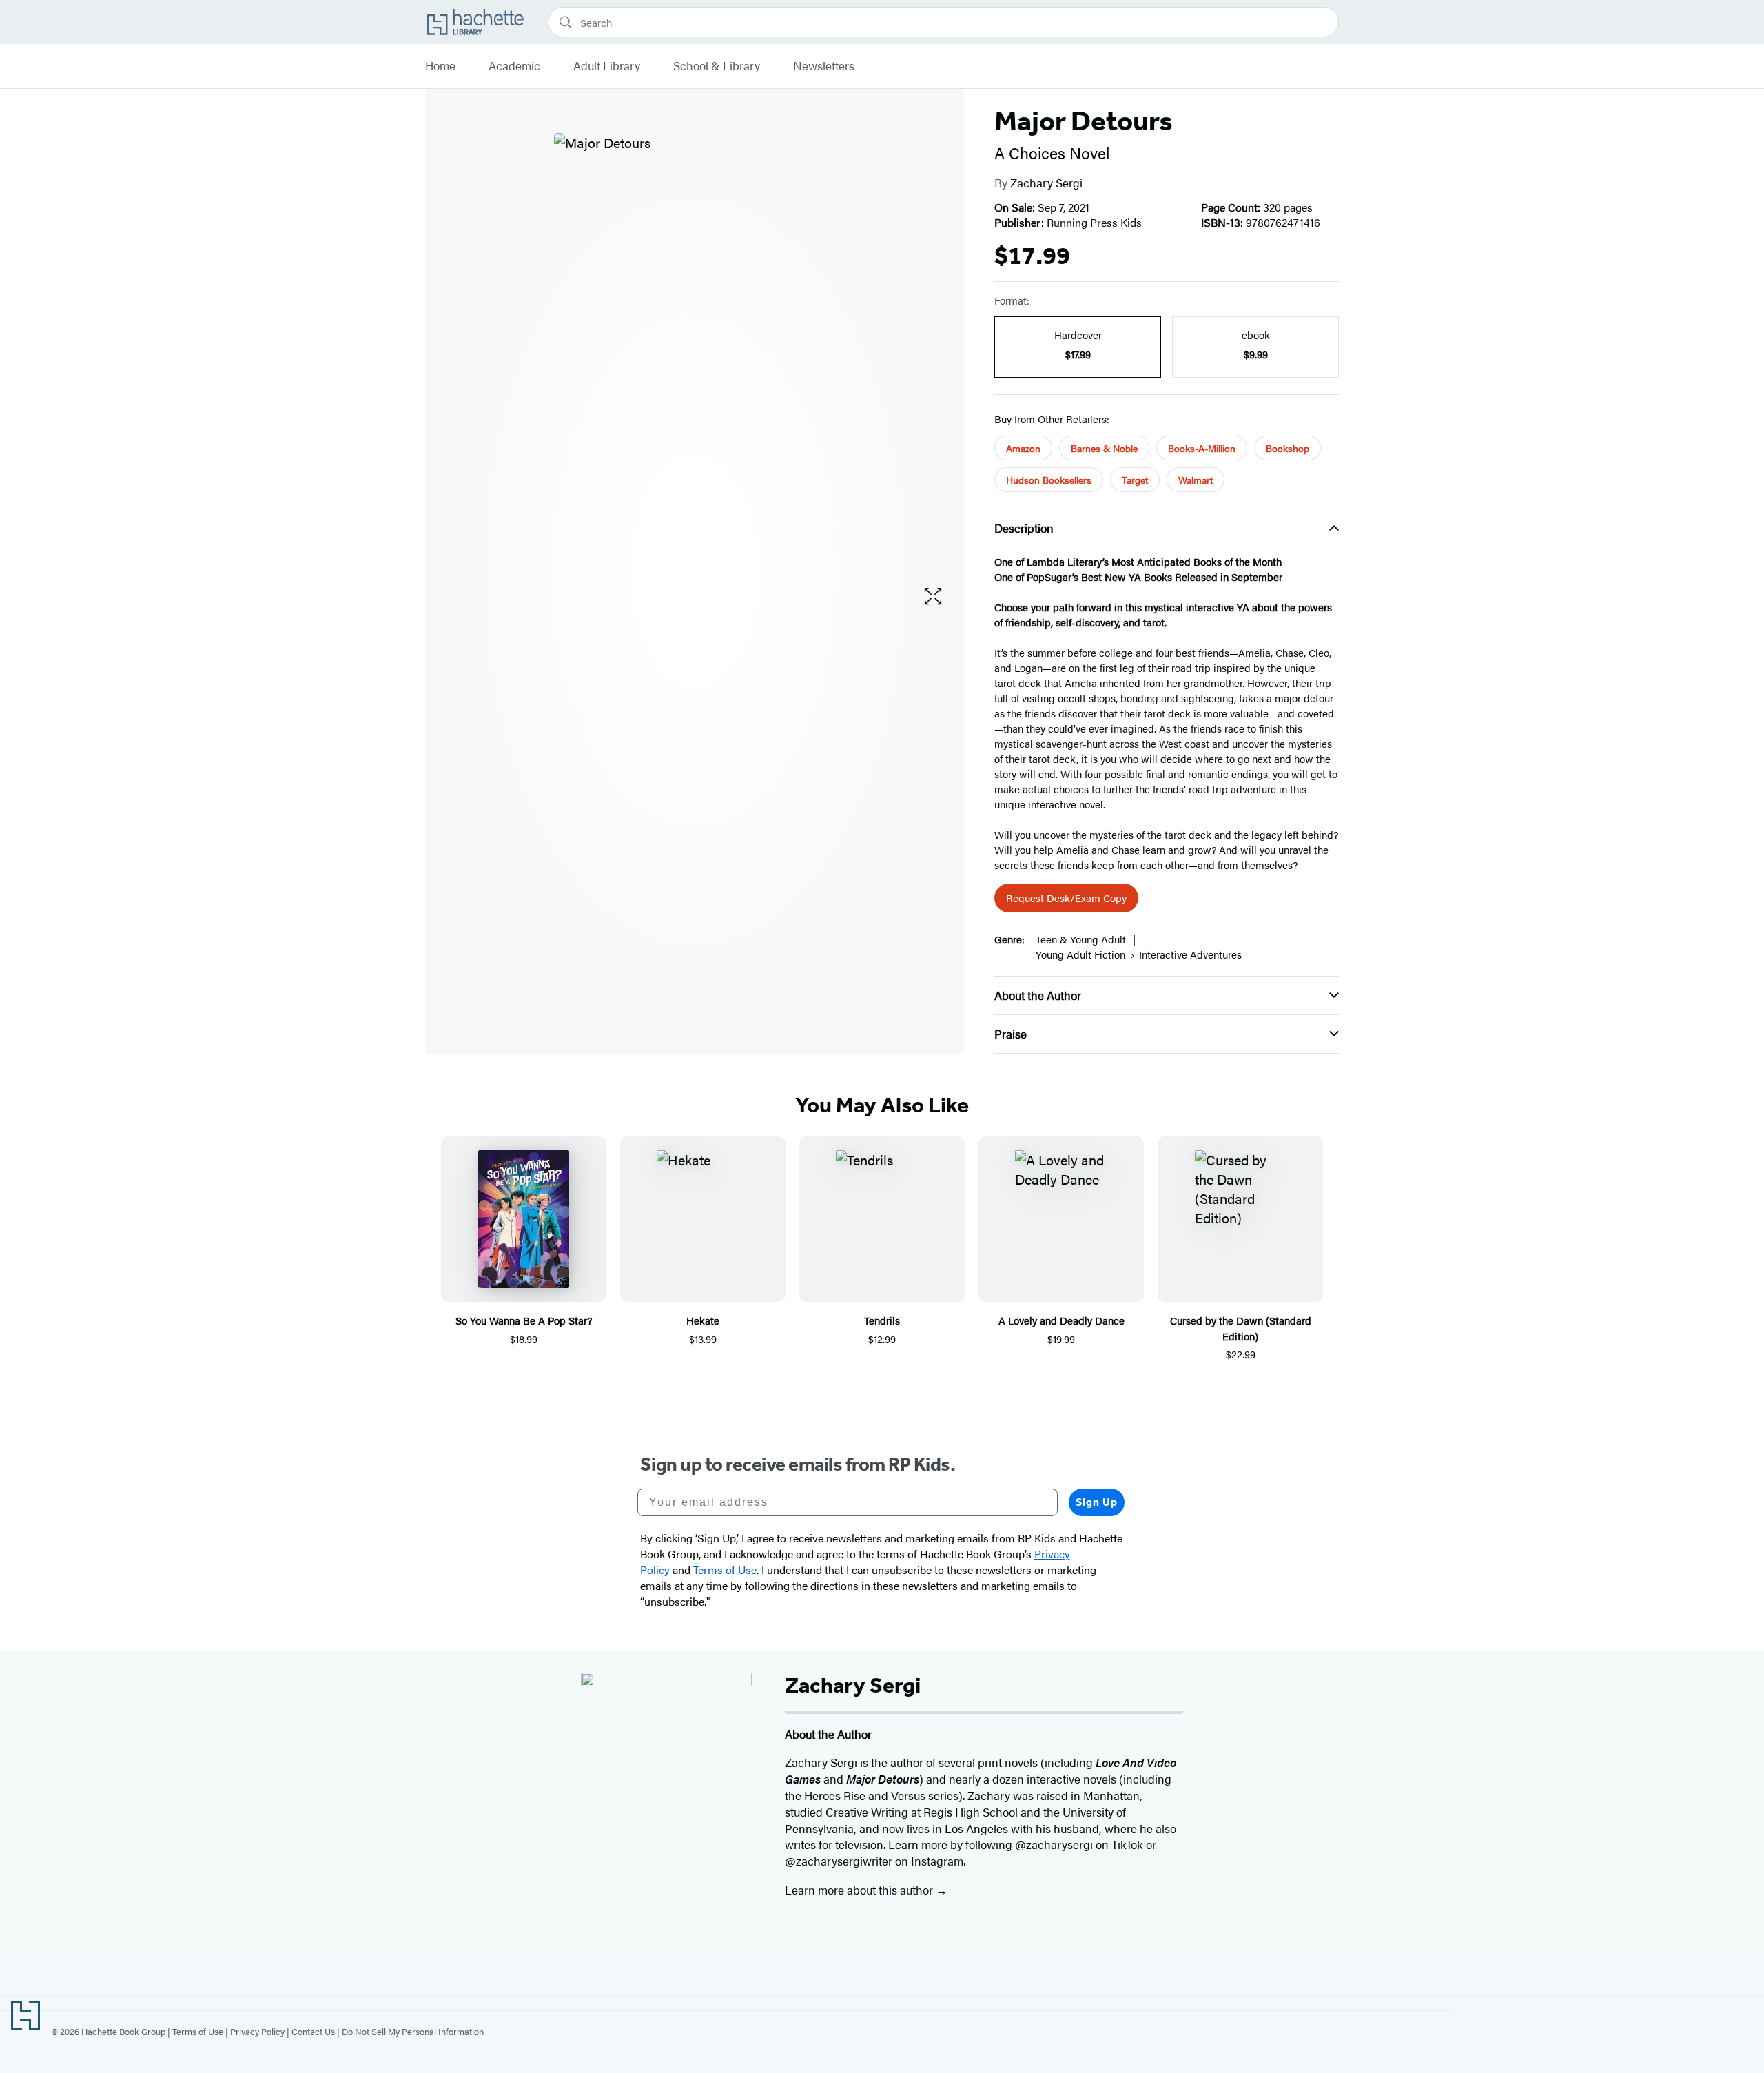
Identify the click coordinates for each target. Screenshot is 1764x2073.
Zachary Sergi (1046, 183)
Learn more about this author (860, 1890)
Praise (1011, 1034)
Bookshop (1288, 448)
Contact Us (313, 2031)
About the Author (1038, 995)
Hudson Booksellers (1049, 480)
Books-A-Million (1202, 448)
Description (1024, 528)
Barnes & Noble (1104, 448)
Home (440, 66)
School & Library (717, 66)
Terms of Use (198, 2031)
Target (1135, 480)
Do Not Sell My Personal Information (413, 2031)
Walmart (1196, 480)
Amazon (1023, 448)
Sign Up (1097, 1502)
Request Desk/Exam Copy (1066, 898)
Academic (514, 66)
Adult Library (607, 66)
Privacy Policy (257, 2031)
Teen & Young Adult (1081, 939)
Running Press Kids (1094, 222)
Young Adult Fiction (1080, 954)
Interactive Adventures (1190, 954)
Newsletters (824, 66)
